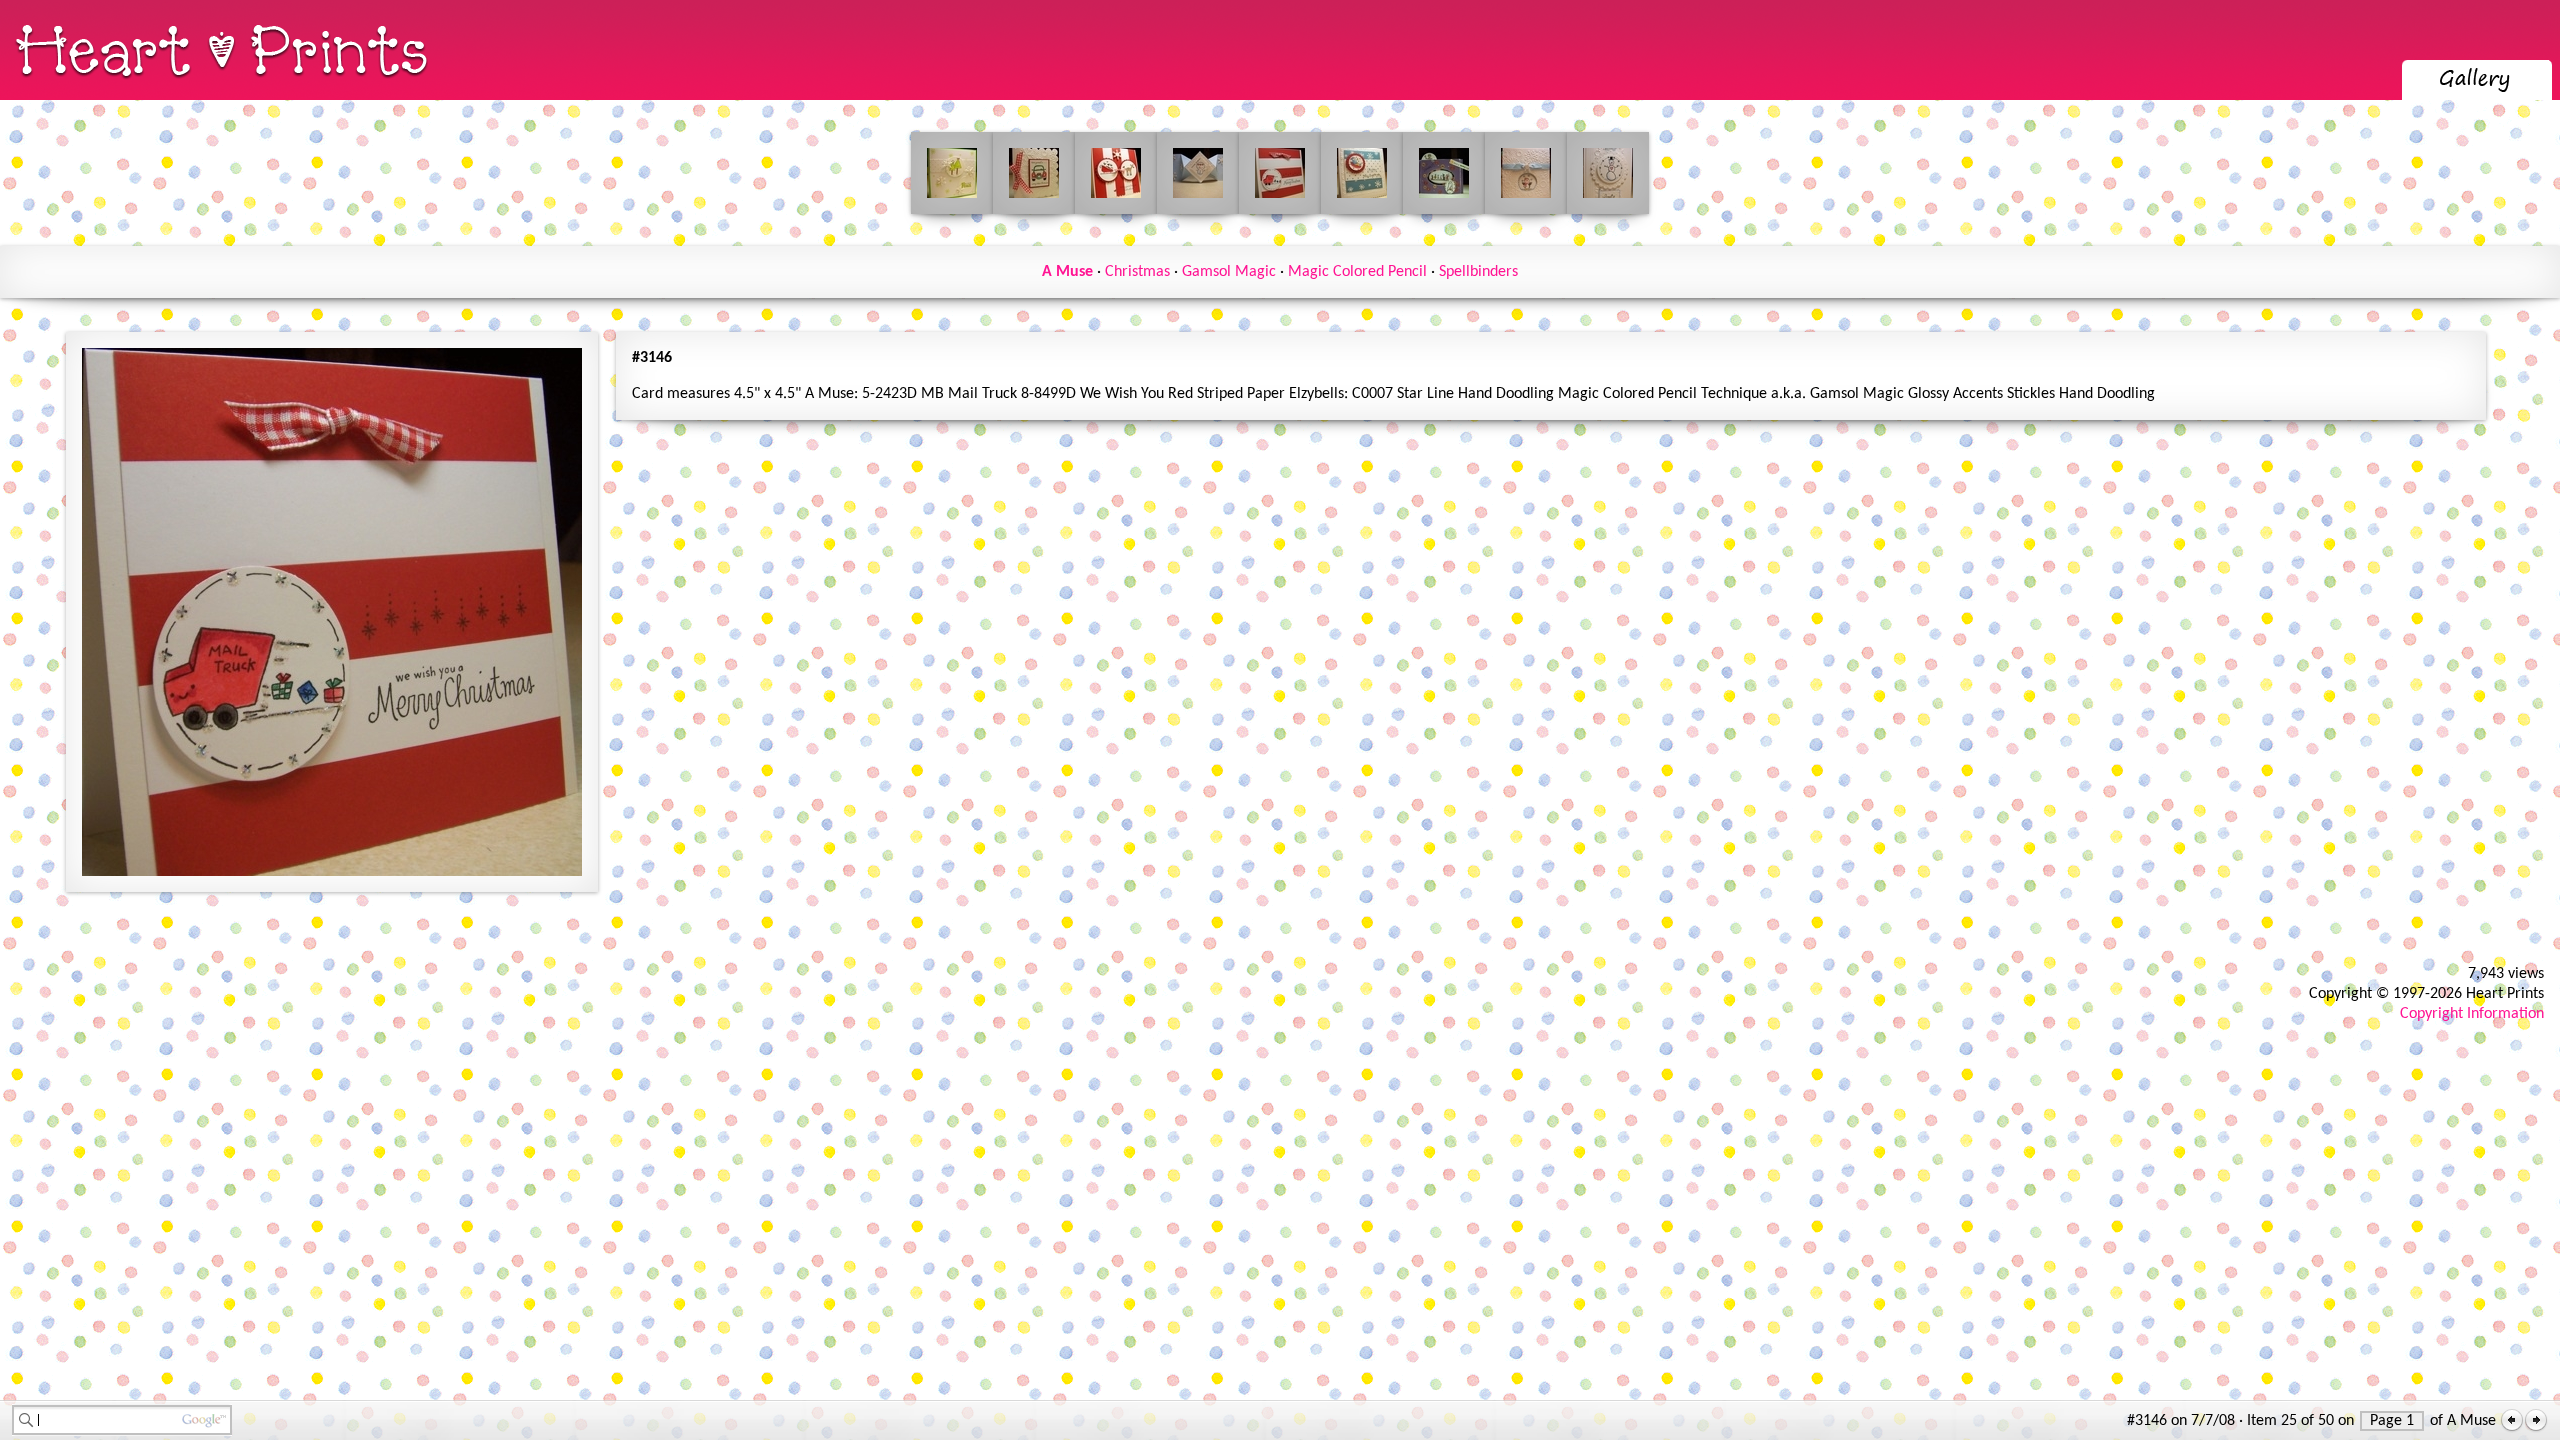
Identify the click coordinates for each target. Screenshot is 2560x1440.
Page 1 (2392, 1421)
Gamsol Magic (1229, 272)
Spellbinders (1478, 272)
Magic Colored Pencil (1357, 272)
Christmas (1137, 272)
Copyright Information (2472, 1014)
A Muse (1067, 272)
